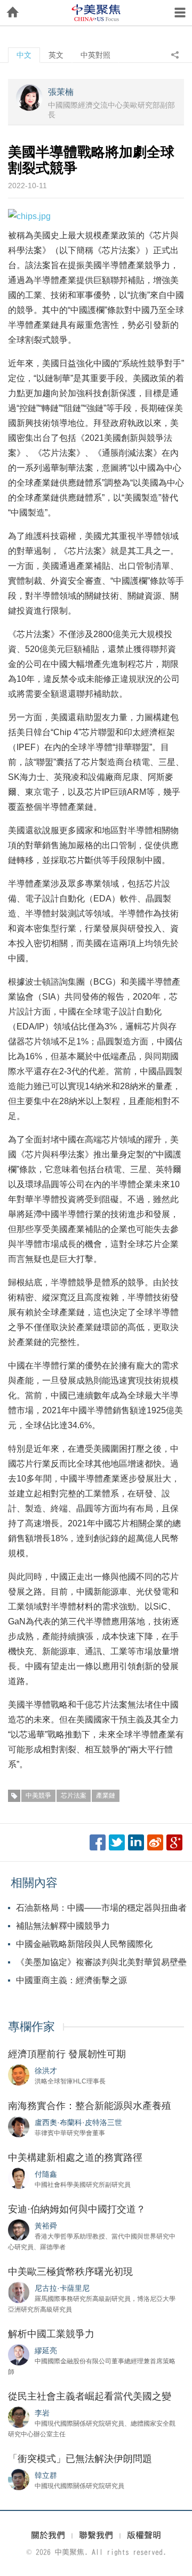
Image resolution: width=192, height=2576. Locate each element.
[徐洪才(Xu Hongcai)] (19, 2074)
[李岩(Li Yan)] (19, 2417)
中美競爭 (38, 1796)
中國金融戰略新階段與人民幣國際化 (84, 1944)
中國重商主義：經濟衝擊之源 (71, 1980)
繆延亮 (46, 2350)
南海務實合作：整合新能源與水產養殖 (90, 2106)
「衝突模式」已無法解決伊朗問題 (80, 2459)
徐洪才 (46, 2071)
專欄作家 (31, 2027)
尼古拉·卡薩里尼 (62, 2288)
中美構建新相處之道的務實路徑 (75, 2158)
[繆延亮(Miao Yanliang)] (19, 2354)
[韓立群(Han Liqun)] (19, 2479)
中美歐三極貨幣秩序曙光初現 (70, 2272)
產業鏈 (106, 1796)
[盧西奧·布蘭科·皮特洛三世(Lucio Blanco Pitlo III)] (19, 2126)
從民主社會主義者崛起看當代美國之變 (90, 2396)
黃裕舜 (46, 2226)
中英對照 (95, 55)
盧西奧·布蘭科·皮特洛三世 (78, 2122)
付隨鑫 (46, 2174)
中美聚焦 (96, 13)
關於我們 (48, 2535)
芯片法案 (74, 1796)
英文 (56, 55)
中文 (24, 55)
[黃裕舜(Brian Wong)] (19, 2229)
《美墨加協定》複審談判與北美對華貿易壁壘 (101, 1962)
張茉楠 (61, 92)
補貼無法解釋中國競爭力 (63, 1926)
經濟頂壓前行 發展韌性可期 (67, 2054)
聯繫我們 (96, 2535)
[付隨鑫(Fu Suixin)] (19, 2178)
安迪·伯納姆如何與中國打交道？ (77, 2209)
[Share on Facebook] (98, 1842)
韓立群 (46, 2475)
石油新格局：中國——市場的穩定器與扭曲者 (101, 1908)
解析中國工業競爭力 (51, 2334)
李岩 (42, 2413)
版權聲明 (144, 2535)
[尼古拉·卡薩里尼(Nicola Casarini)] (19, 2292)
